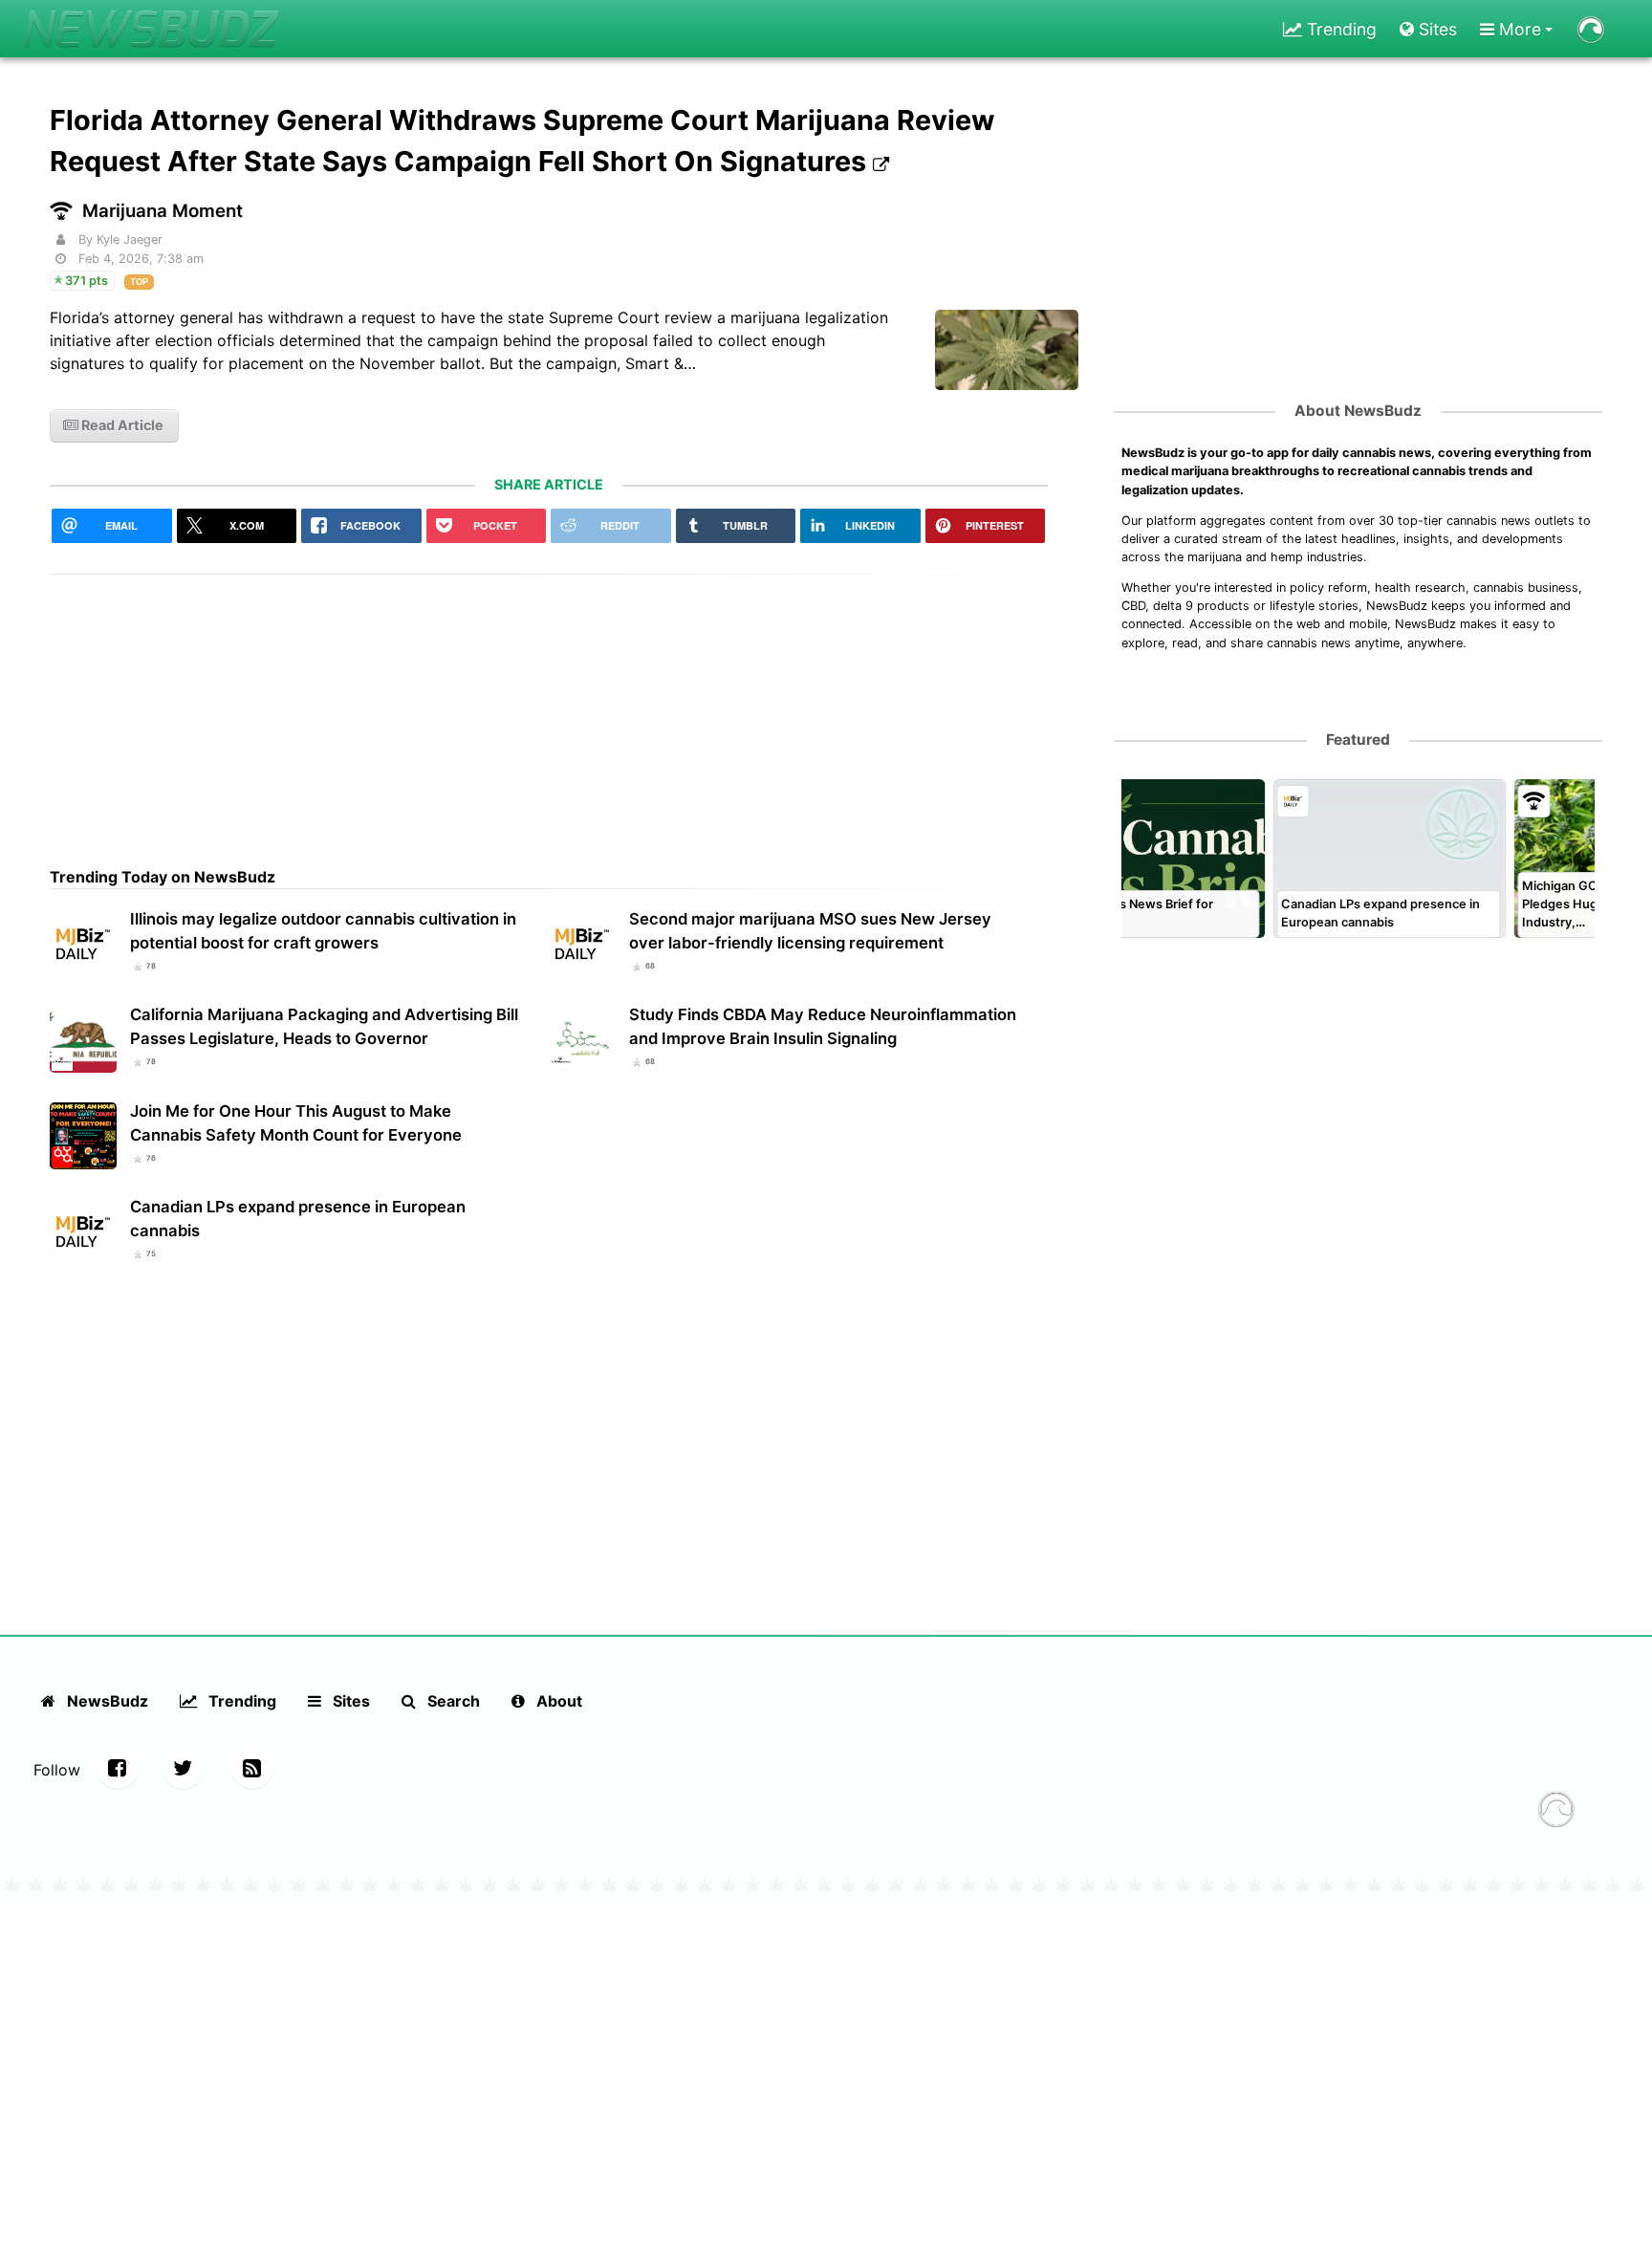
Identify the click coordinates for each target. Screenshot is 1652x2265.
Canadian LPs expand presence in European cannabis (298, 1219)
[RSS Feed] (252, 1768)
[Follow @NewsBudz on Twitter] (183, 1768)
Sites (1435, 29)
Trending (1339, 29)
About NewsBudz (1358, 411)
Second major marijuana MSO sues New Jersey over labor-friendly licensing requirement (810, 931)
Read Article (121, 425)
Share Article (549, 484)
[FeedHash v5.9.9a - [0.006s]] (1556, 1812)
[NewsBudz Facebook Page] (118, 1768)
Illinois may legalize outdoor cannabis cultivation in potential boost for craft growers (323, 931)
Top (139, 282)
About (557, 1701)
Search (452, 1701)
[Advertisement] (549, 708)
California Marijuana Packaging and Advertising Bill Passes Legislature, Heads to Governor (324, 1026)
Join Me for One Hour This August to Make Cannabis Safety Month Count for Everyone (296, 1123)
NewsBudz (106, 1701)
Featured (1358, 740)
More (1518, 29)
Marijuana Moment (163, 211)
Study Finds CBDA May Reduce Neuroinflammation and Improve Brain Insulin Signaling (823, 1026)
